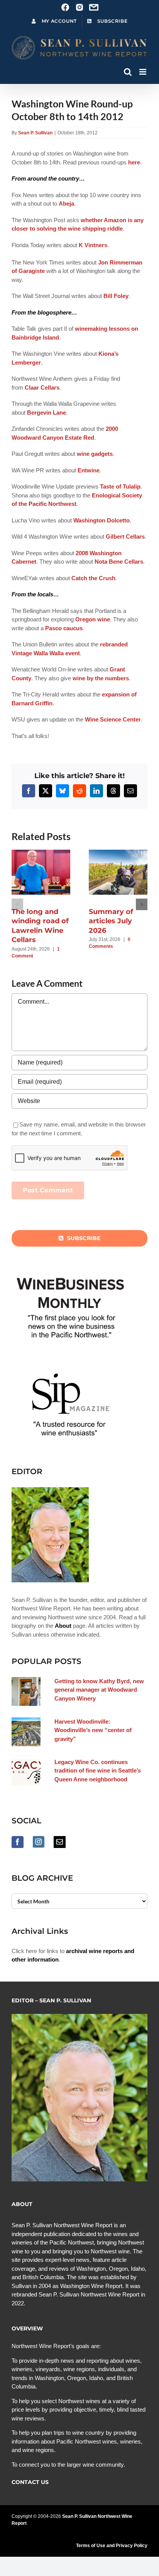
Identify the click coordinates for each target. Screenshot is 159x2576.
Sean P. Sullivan (35, 133)
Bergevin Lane (47, 413)
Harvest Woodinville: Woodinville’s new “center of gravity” (93, 1730)
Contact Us (30, 2482)
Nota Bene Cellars (119, 562)
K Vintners (93, 245)
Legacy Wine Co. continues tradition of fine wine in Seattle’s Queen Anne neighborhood (98, 1771)
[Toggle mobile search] (128, 72)
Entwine (89, 470)
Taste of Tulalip (120, 486)
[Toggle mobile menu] (143, 72)
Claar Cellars (42, 387)
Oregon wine (93, 619)
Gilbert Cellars (125, 536)
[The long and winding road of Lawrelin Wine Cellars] (45, 853)
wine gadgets (95, 454)
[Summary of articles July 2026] (122, 853)
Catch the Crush (93, 578)
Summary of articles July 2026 (111, 921)
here (134, 162)
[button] (17, 904)
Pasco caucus (64, 628)
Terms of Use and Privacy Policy (112, 2546)
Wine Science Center (113, 719)
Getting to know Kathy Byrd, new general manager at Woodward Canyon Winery (99, 1690)
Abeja (66, 203)
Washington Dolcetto (101, 520)
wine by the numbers (101, 678)
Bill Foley (116, 296)
